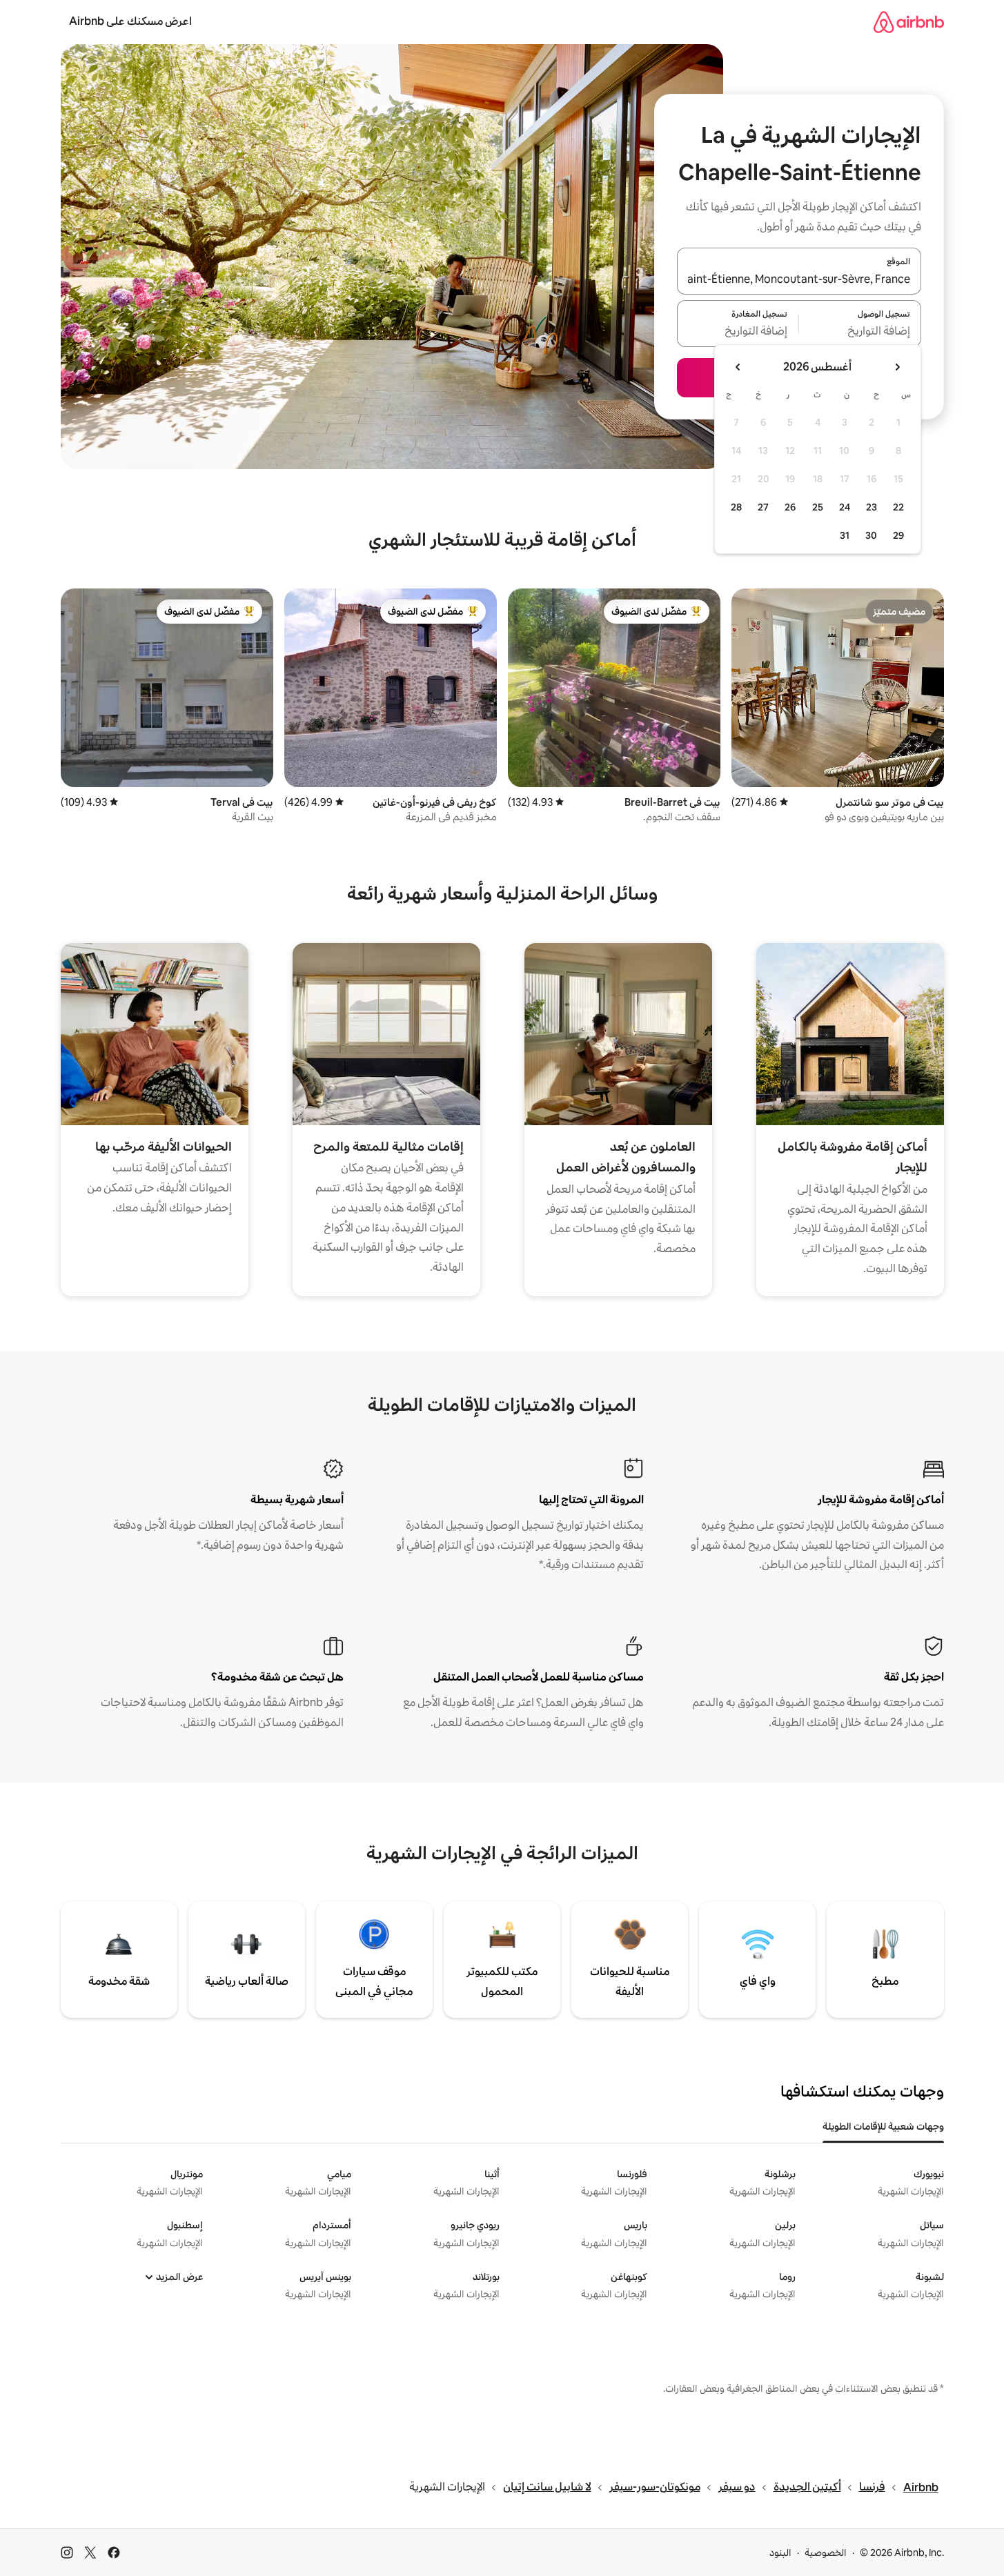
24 (845, 507)
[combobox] (799, 279)
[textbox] (860, 332)
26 (790, 507)
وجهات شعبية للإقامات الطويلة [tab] (883, 2126)
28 (736, 507)
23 (872, 507)
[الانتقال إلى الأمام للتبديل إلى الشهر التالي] (738, 367)
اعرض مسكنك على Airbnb (130, 21)
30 (871, 535)
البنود (780, 2553)
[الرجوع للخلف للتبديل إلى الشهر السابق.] (897, 367)
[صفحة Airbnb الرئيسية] (909, 22)
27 (763, 507)
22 (898, 507)
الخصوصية (826, 2553)
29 (898, 535)
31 (845, 535)
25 (818, 507)
